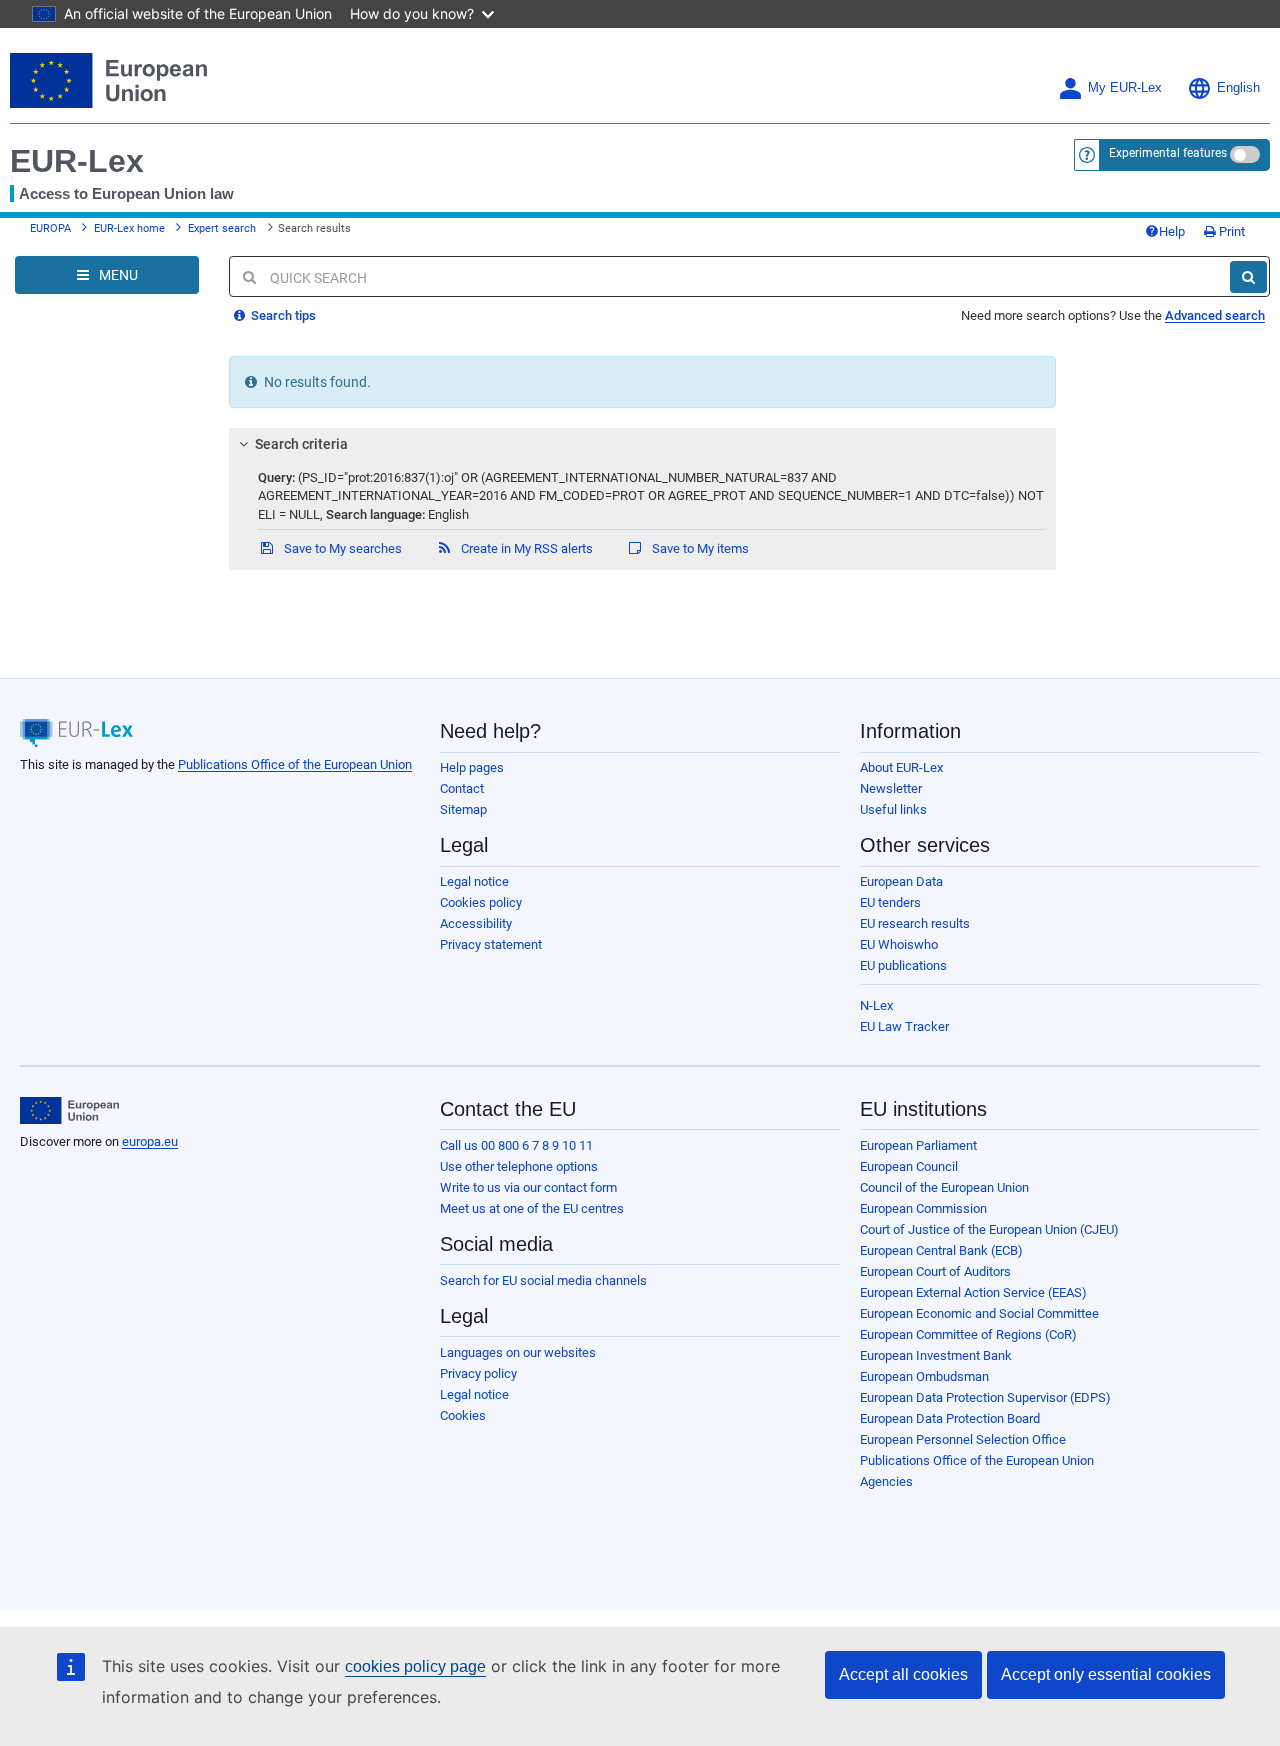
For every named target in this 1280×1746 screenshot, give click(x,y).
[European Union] (69, 1111)
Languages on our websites (518, 1352)
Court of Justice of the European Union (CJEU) (989, 1229)
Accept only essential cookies (1106, 1674)
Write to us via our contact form (528, 1187)
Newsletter (891, 788)
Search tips (282, 315)
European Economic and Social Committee (979, 1313)
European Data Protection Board (950, 1418)
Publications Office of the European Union (295, 764)
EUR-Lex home (129, 228)
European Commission (923, 1208)
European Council (909, 1166)
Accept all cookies (903, 1674)
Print (1230, 231)
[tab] (642, 444)
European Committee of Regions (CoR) (968, 1334)
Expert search (222, 228)
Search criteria (301, 444)
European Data (901, 881)
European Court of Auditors (935, 1271)
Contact (462, 788)
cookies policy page (415, 1666)
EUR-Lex (77, 161)
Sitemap (463, 809)
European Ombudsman (924, 1376)
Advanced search (1215, 315)
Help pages (472, 767)
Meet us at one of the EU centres (532, 1208)
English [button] (1238, 88)
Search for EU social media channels (543, 1280)
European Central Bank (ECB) (941, 1250)
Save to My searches (341, 548)
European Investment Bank (936, 1355)
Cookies (463, 1415)
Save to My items (699, 548)
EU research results (915, 923)
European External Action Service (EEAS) (973, 1292)
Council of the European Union (944, 1187)
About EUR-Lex (901, 767)
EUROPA (50, 228)
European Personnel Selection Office (963, 1439)
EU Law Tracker (904, 1026)
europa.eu (150, 1141)
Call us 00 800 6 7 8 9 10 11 (516, 1145)
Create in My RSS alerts (525, 548)
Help (1172, 231)
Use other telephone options (519, 1166)
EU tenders (890, 902)
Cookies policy (481, 902)
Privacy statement (491, 944)
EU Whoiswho (899, 944)
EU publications (903, 965)
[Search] (1248, 277)
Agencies (886, 1481)
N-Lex (876, 1005)
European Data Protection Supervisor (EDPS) (985, 1397)
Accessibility (476, 923)
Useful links (893, 809)
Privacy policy (478, 1373)
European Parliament (918, 1145)
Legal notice (474, 881)
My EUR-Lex (1125, 88)
